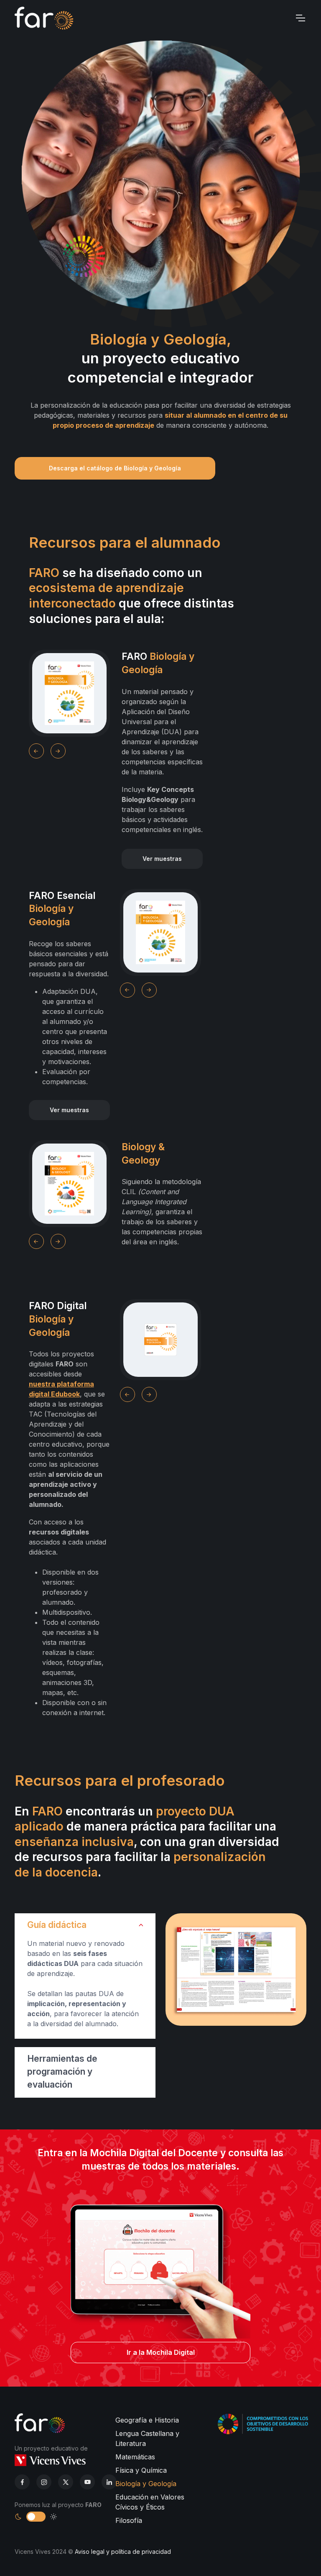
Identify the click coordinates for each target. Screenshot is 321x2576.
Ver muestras (162, 859)
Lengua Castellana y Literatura (147, 2438)
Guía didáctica (57, 1925)
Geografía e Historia (147, 2420)
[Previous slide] (36, 751)
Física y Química (141, 2470)
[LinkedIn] (66, 2482)
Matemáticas (135, 2457)
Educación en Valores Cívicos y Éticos (150, 2502)
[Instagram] (44, 2482)
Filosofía (129, 2520)
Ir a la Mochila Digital (161, 2352)
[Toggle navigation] (300, 18)
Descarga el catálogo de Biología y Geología (115, 468)
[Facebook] (22, 2482)
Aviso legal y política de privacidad (123, 2552)
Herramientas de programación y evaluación (62, 2072)
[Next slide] (58, 751)
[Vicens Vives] (50, 2460)
